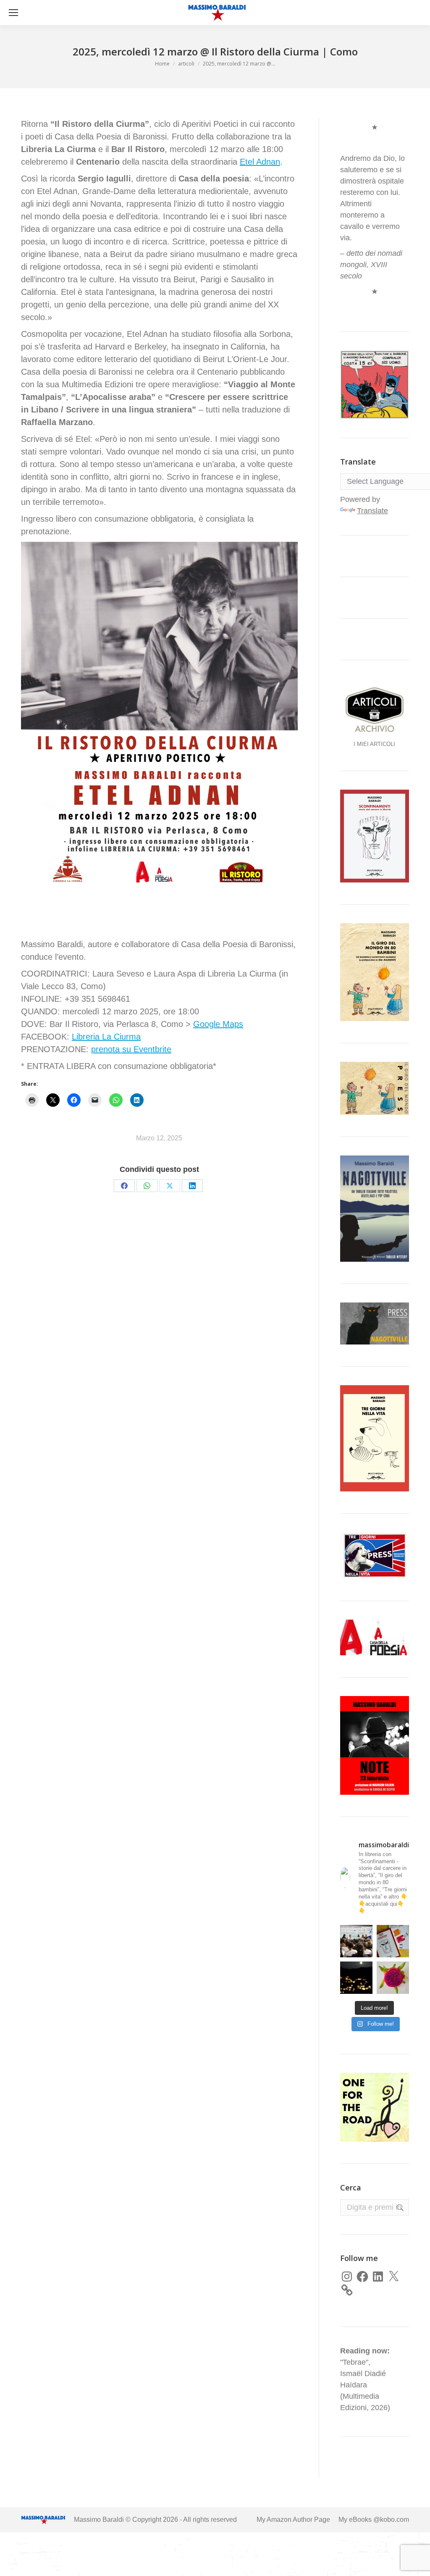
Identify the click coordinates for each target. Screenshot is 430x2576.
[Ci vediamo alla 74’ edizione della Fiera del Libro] (393, 1941)
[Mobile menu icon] (13, 13)
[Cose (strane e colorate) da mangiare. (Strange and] (393, 1978)
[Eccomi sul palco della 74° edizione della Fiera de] (356, 1941)
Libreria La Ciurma (106, 1037)
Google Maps (218, 1024)
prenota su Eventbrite (131, 1049)
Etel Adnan (260, 162)
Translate (372, 511)
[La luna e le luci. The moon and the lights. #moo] (356, 1978)
